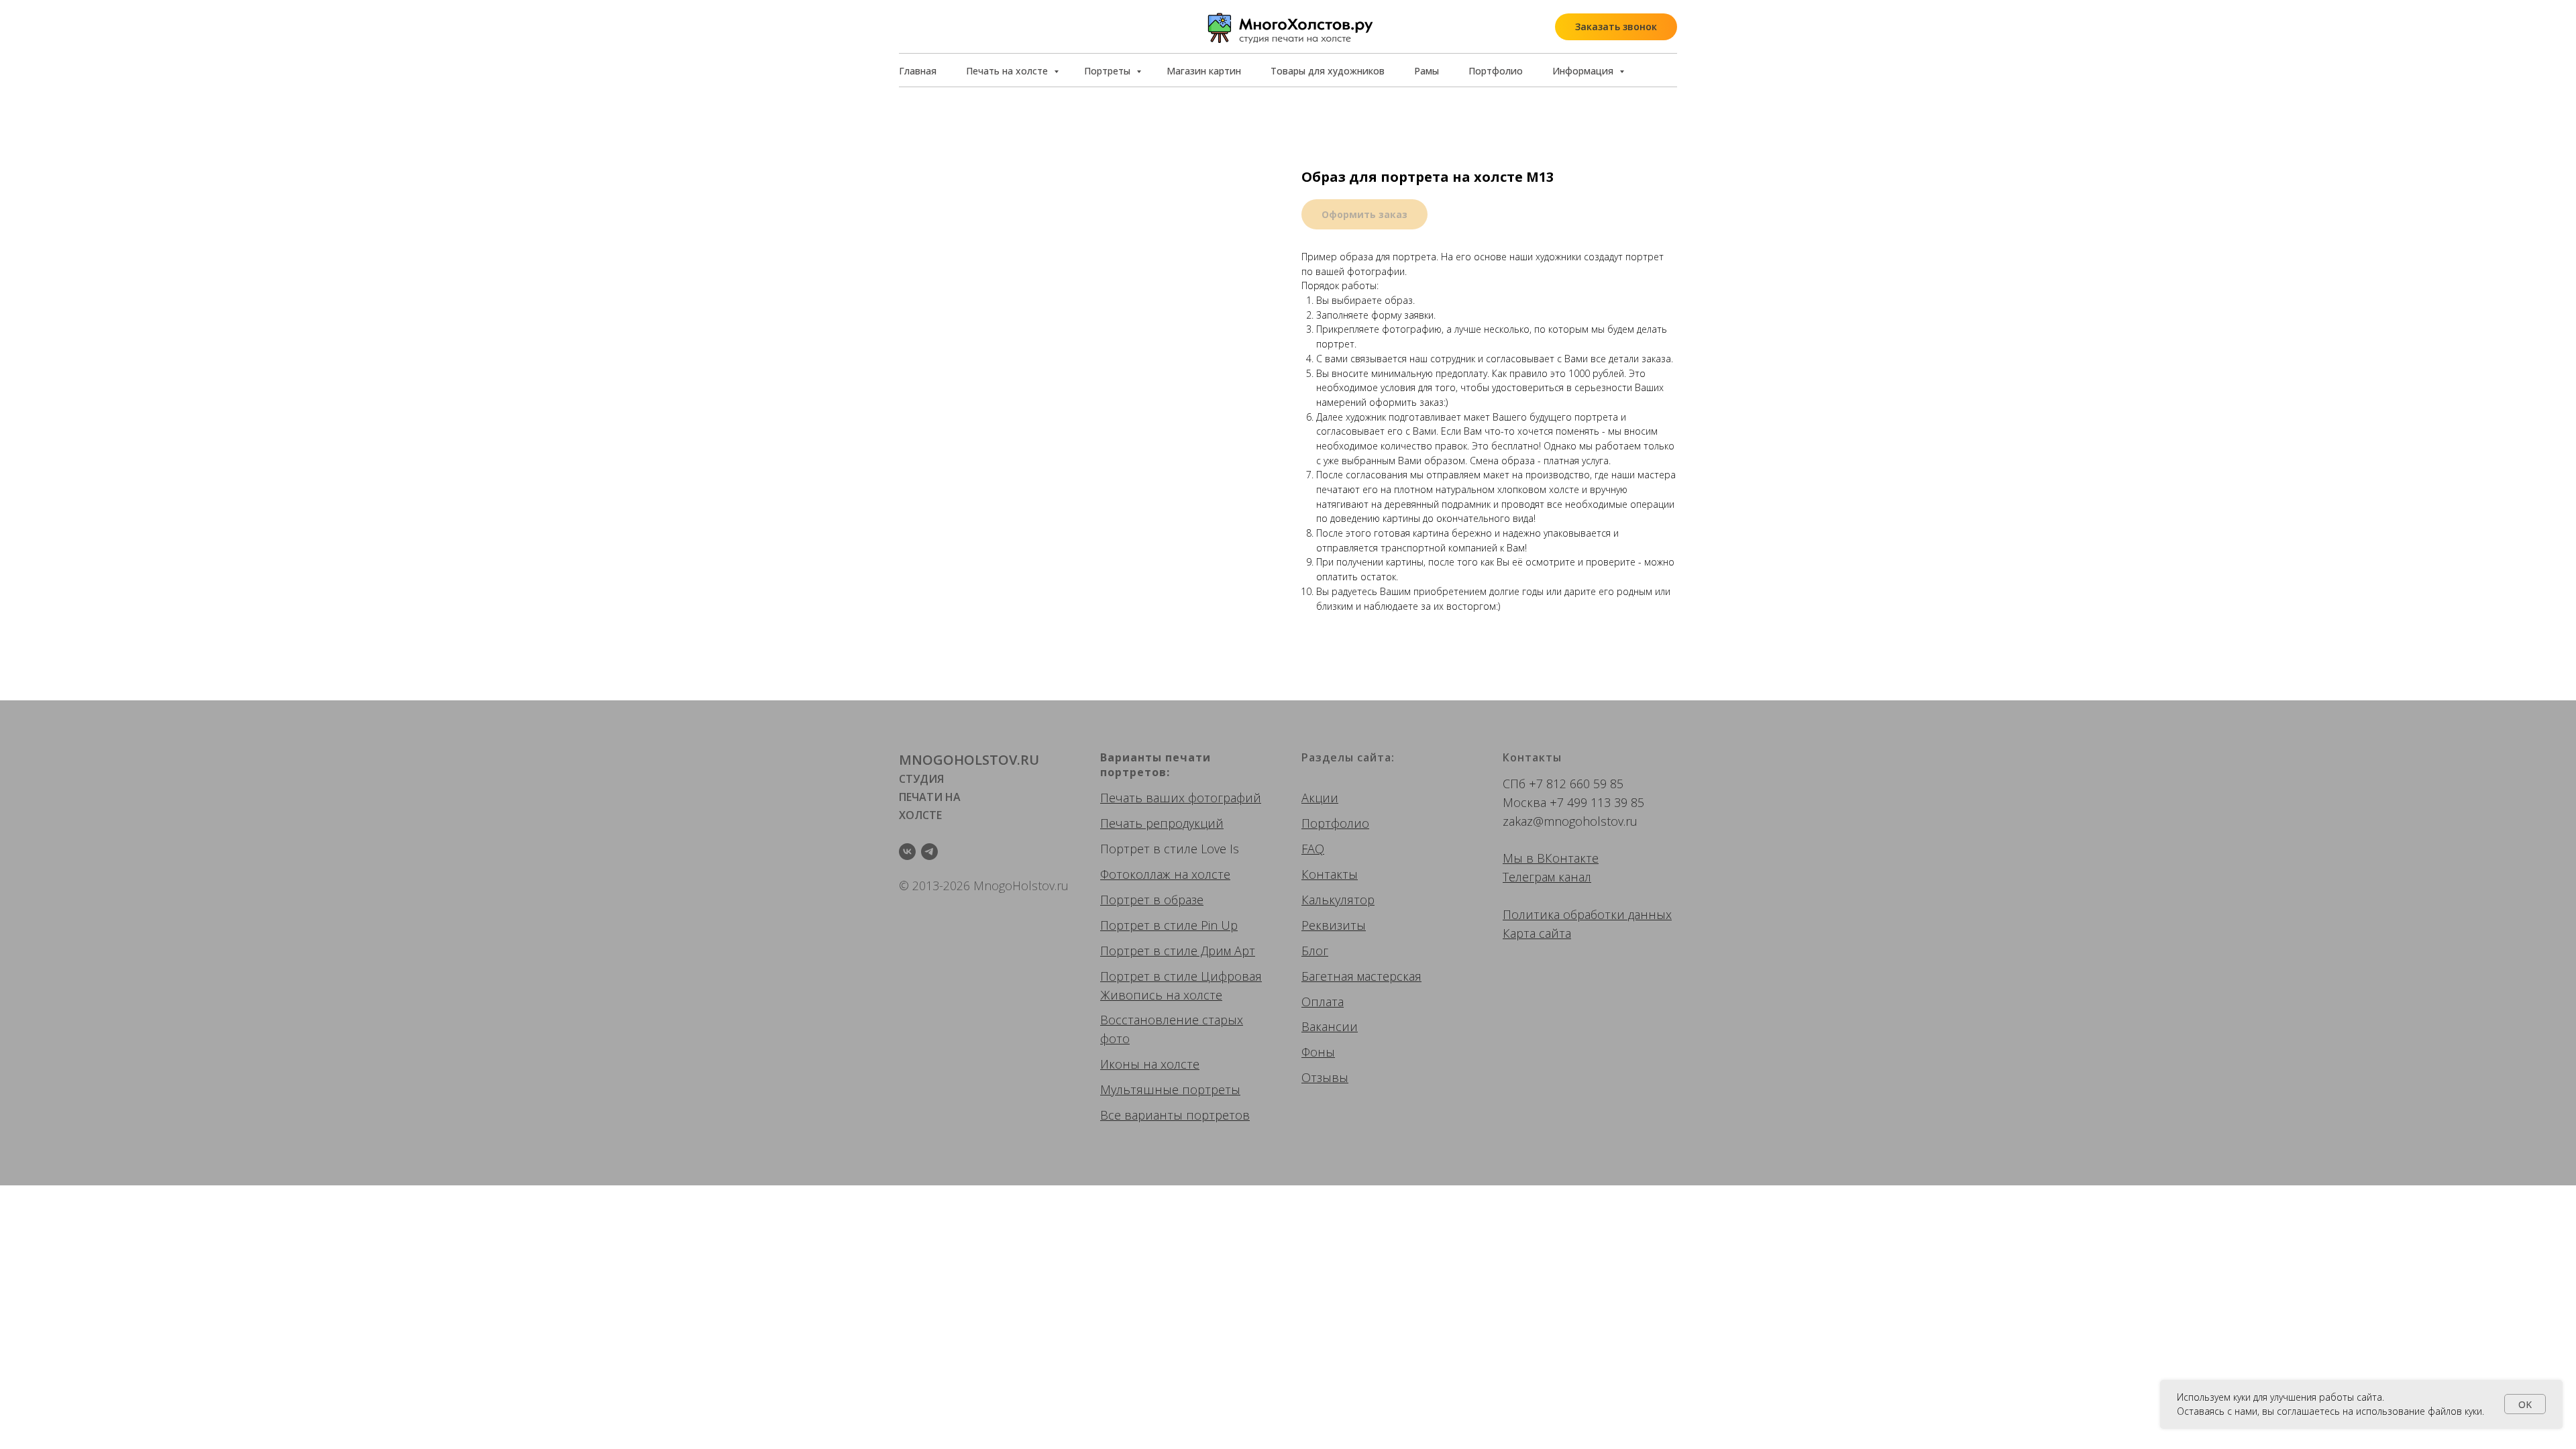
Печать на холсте (1008, 71)
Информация (1584, 71)
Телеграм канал (1547, 877)
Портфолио (1496, 71)
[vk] (907, 852)
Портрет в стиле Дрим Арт (1178, 951)
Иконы (1120, 1064)
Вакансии (1330, 1026)
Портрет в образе (1152, 900)
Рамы (1427, 71)
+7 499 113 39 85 (1597, 802)
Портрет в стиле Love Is (1170, 849)
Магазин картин (1204, 71)
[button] (1616, 27)
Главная (918, 71)
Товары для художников (1328, 71)
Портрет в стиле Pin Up (1169, 925)
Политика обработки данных (1587, 914)
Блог (1315, 951)
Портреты (1109, 71)
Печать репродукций (1162, 823)
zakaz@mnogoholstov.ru (1570, 821)
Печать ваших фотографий (1181, 798)
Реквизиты (1334, 925)
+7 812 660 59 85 (1576, 784)
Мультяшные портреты (1170, 1089)
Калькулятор (1338, 900)
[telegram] (929, 852)
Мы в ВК (1527, 858)
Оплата (1323, 1002)
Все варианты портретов (1175, 1115)
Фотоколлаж (1135, 874)
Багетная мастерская (1361, 976)
